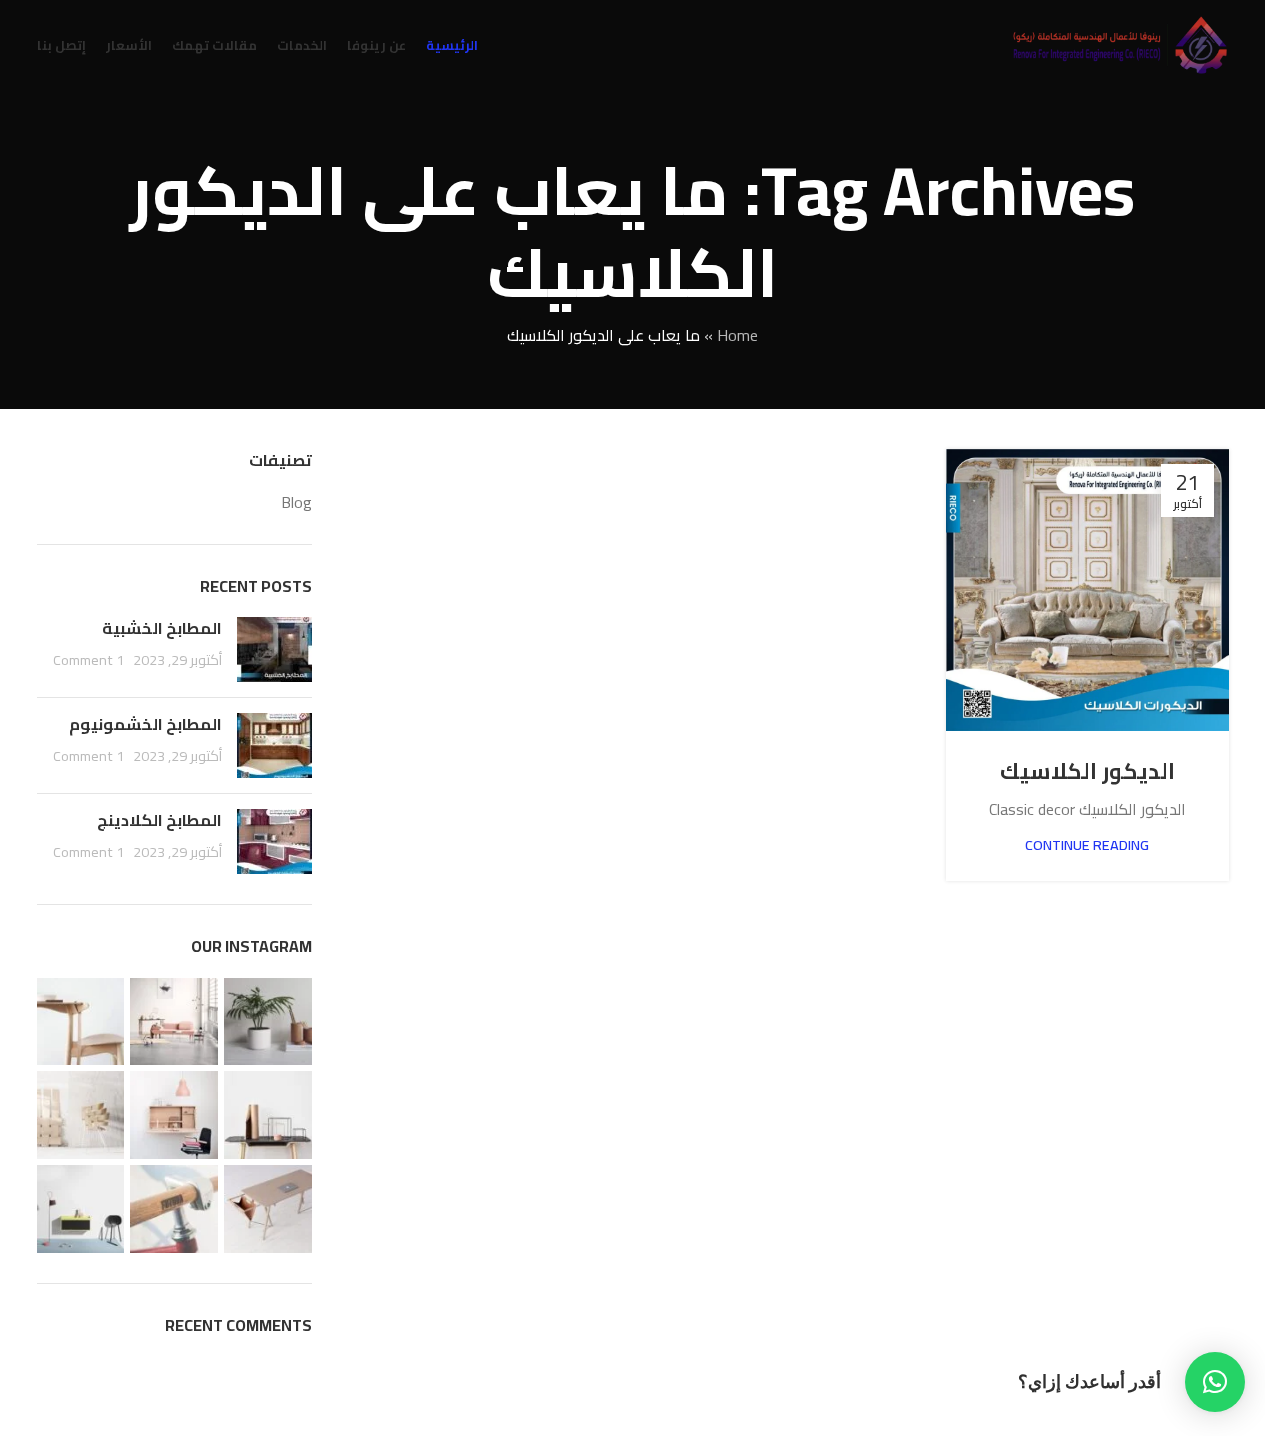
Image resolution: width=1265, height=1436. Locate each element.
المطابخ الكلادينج (159, 820)
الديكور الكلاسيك (1087, 771)
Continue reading (1087, 844)
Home (737, 335)
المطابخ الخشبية (162, 628)
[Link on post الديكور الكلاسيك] (1087, 590)
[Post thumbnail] (274, 649)
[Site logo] (1119, 43)
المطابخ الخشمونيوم (145, 724)
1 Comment (88, 659)
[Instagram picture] (268, 1022)
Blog (296, 502)
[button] (1215, 1382)
